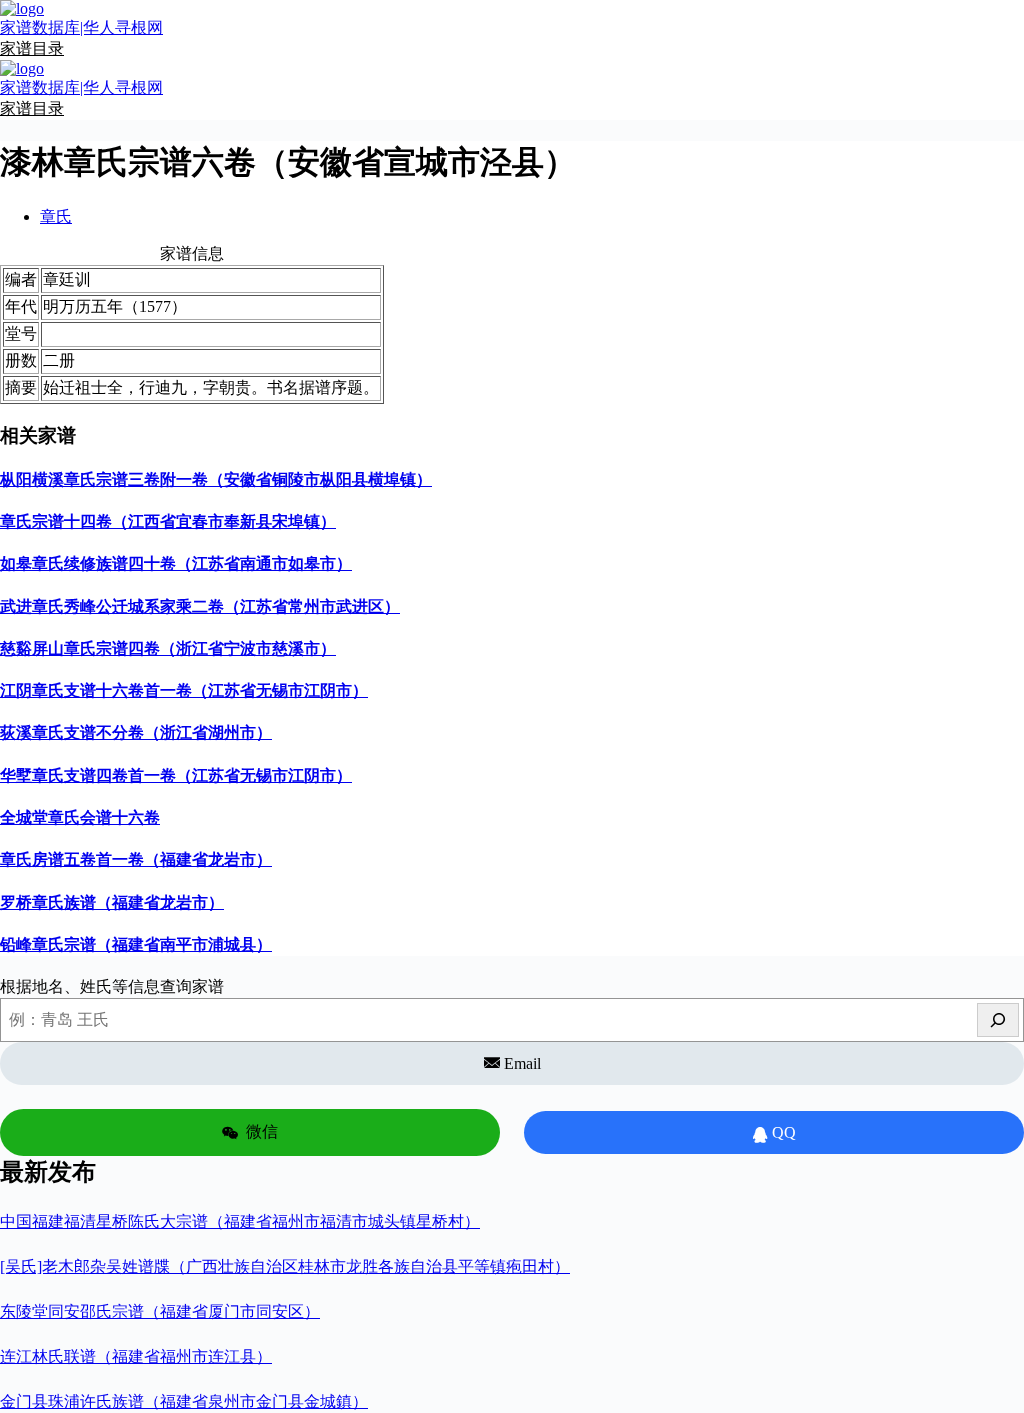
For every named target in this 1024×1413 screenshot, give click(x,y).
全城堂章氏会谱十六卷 (80, 817)
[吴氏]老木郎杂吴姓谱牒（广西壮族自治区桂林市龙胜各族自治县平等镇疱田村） (285, 1266)
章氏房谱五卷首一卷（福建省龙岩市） (136, 859)
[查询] (998, 1020)
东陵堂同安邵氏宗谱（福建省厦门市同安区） (160, 1311)
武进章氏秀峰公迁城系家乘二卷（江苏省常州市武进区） (200, 606)
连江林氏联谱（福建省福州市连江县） (136, 1356)
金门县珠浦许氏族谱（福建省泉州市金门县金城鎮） (184, 1401)
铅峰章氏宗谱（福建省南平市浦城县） (136, 944)
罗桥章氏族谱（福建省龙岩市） (112, 902)
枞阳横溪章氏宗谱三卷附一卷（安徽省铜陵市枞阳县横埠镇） (216, 479)
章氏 (56, 216)
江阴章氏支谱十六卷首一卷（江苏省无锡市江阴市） (184, 690)
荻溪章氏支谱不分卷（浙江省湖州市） (136, 732)
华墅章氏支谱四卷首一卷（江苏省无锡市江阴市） (176, 775)
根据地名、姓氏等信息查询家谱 (112, 986)
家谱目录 (32, 48)
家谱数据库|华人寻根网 (81, 27)
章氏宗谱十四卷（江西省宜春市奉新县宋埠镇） (168, 521)
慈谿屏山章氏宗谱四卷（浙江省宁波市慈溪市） (168, 648)
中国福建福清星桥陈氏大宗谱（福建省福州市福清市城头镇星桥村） (240, 1221)
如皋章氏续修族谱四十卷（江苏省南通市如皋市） (176, 563)
